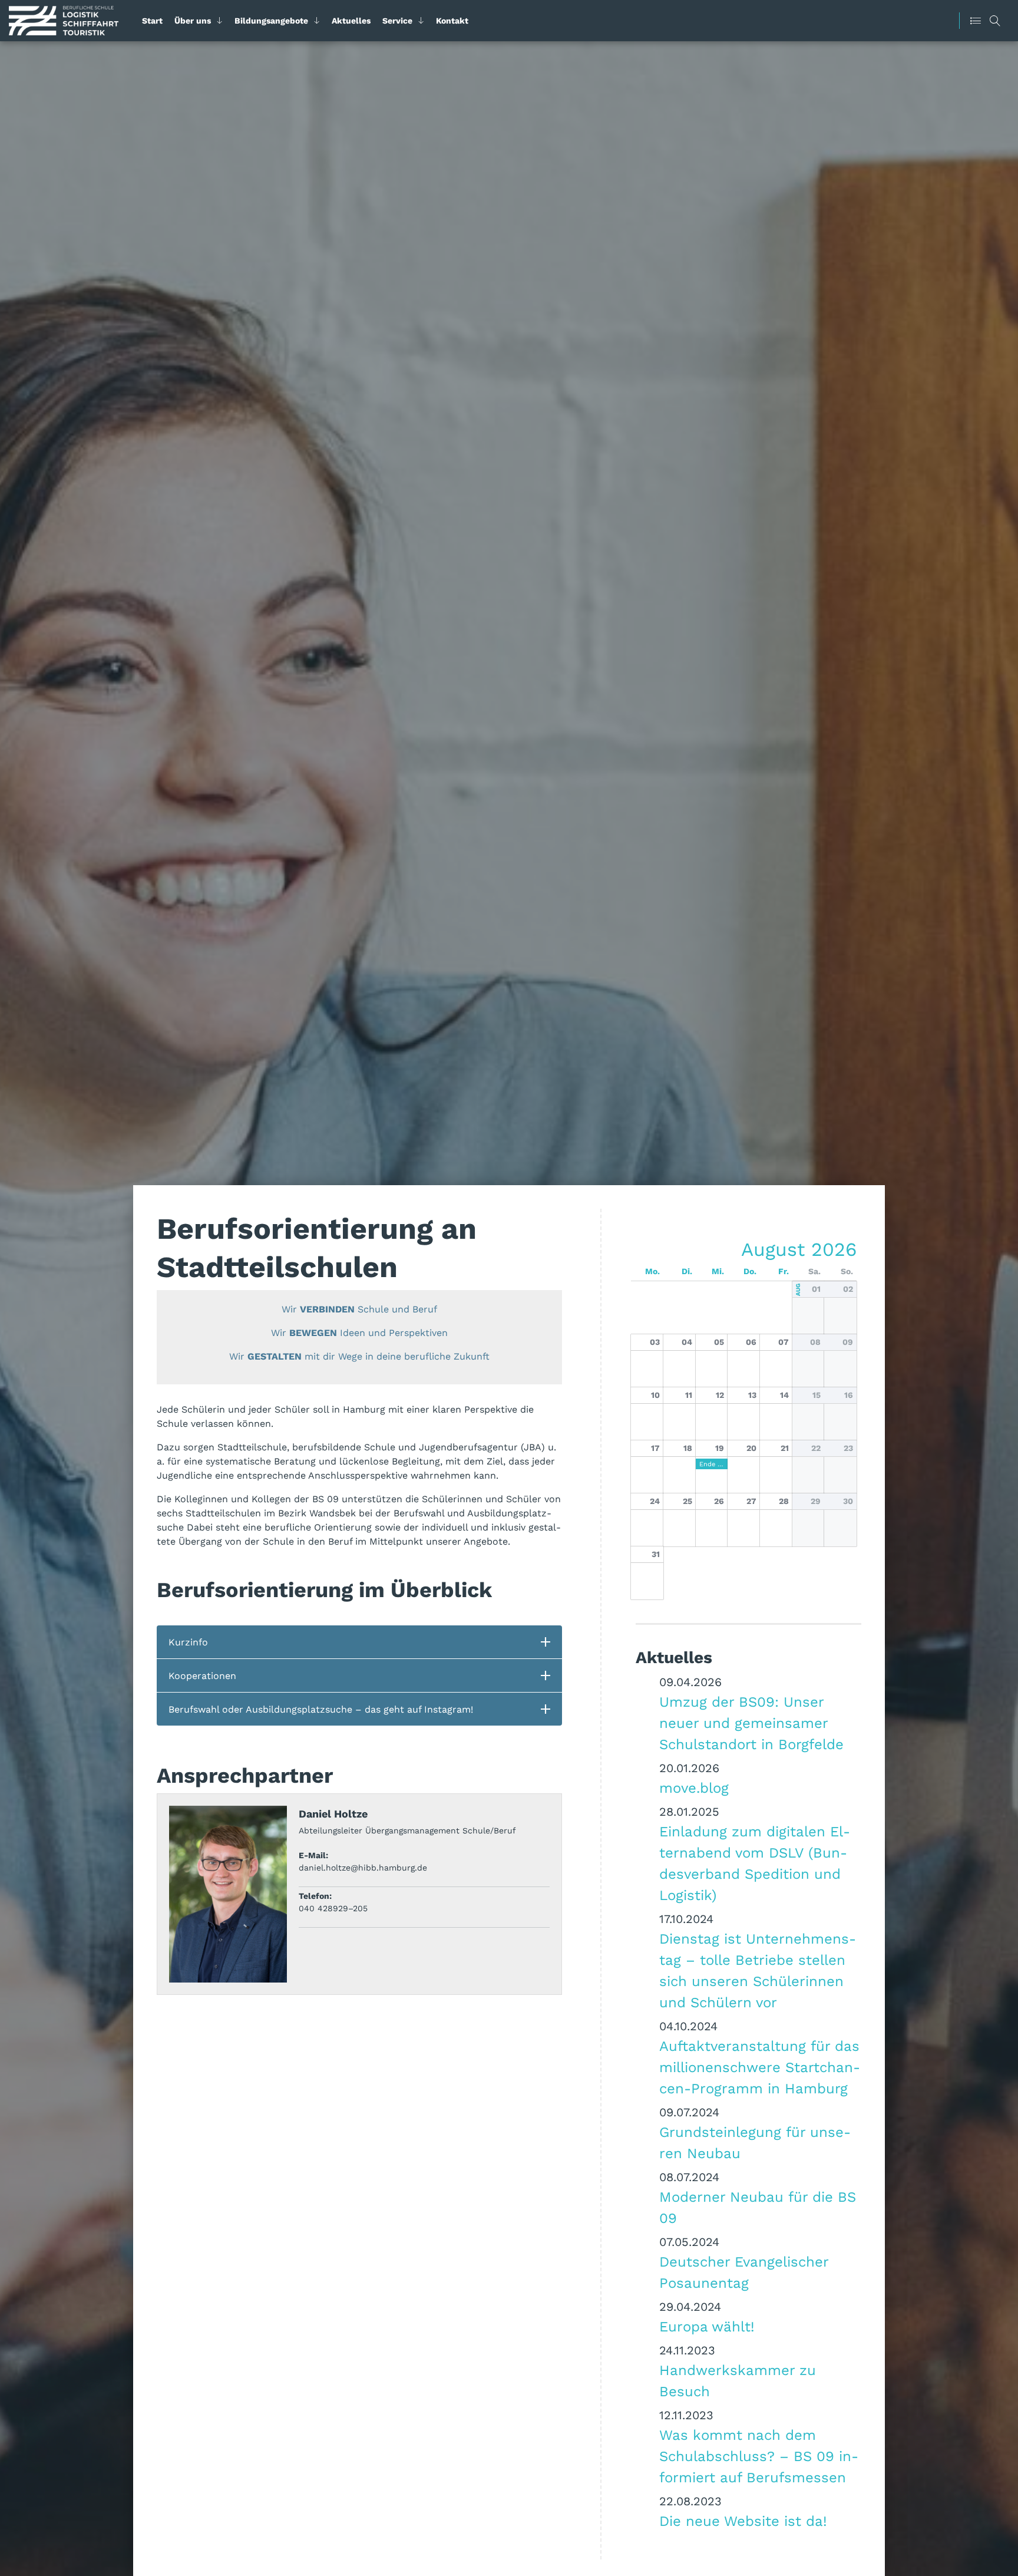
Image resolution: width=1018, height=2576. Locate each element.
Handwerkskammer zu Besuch (738, 2380)
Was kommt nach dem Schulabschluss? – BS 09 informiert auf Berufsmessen (759, 2456)
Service (397, 21)
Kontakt (452, 21)
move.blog (694, 1787)
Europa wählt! (707, 2326)
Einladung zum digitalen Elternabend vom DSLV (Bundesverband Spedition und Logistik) (755, 1863)
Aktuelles (351, 21)
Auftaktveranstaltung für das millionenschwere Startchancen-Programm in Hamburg (760, 2067)
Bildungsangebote (271, 21)
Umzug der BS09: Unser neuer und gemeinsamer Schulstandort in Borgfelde (751, 1723)
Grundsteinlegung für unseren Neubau (755, 2142)
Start (152, 21)
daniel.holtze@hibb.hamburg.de (363, 1868)
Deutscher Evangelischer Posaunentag (744, 2272)
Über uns (193, 21)
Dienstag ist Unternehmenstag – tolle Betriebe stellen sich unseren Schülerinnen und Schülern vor (758, 1970)
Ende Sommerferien (712, 1464)
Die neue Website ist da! (743, 2521)
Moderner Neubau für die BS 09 (758, 2207)
